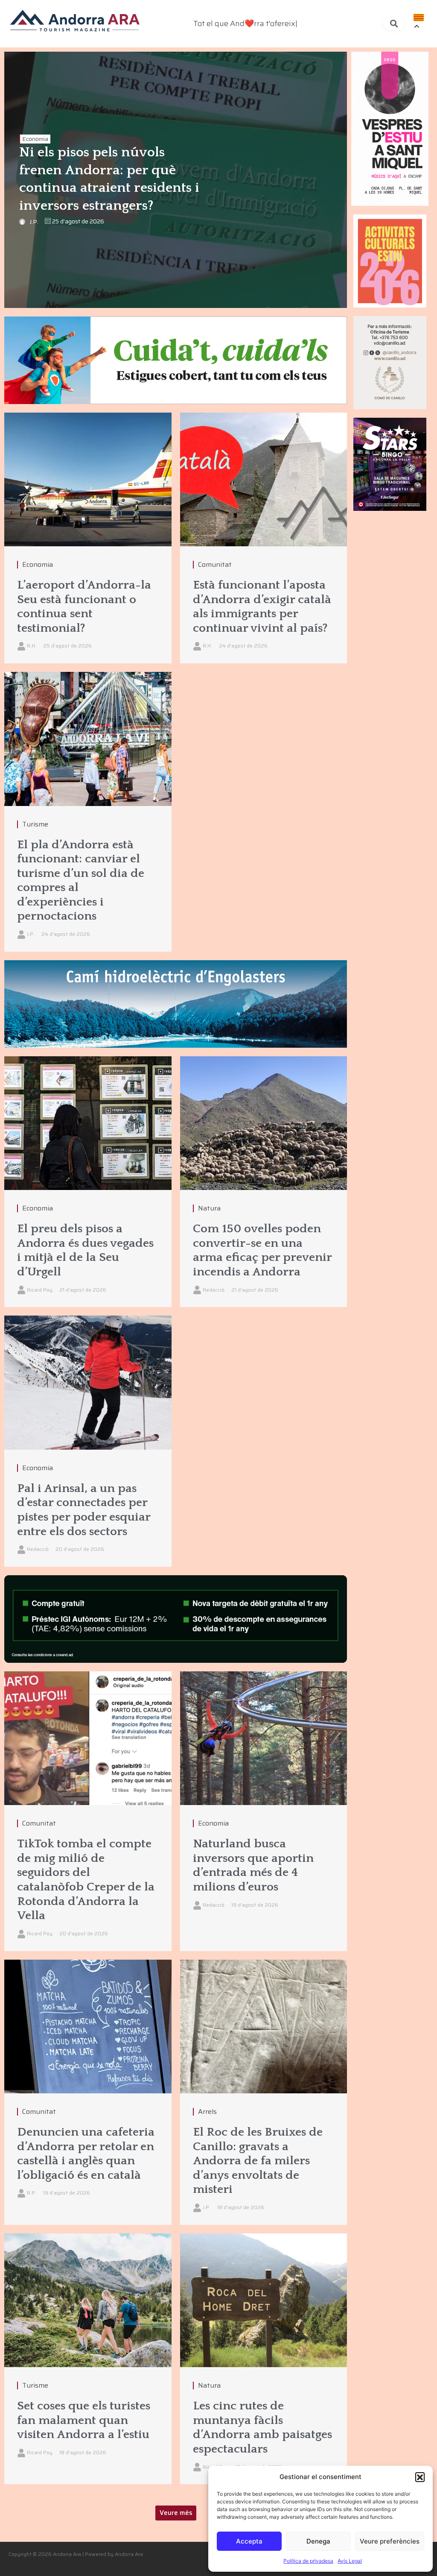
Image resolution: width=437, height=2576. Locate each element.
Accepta (249, 2541)
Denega (318, 2541)
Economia (35, 139)
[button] (420, 2477)
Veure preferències (390, 2541)
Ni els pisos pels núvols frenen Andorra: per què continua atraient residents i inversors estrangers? (109, 179)
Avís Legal (350, 2561)
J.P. (34, 222)
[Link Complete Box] (88, 812)
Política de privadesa (308, 2561)
